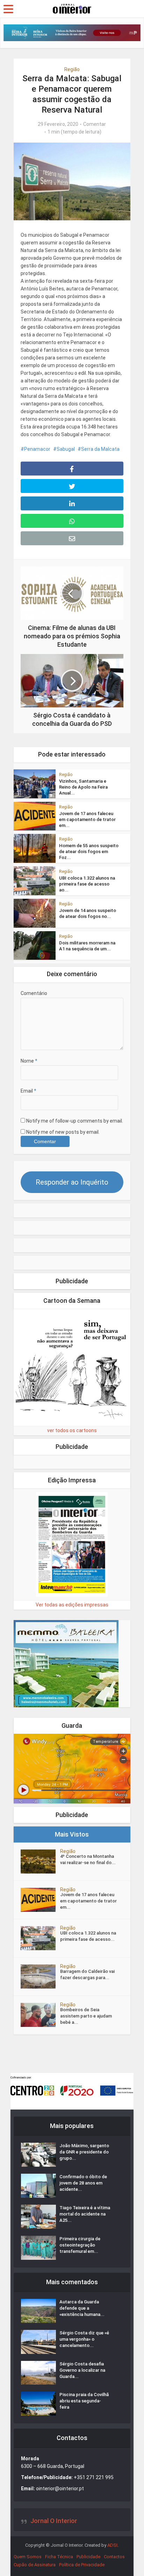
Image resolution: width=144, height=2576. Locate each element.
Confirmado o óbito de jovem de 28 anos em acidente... (83, 2183)
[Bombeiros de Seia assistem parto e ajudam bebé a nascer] (40, 2015)
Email (28, 1091)
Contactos (114, 2557)
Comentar (95, 124)
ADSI (112, 2545)
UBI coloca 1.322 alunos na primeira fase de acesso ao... (87, 884)
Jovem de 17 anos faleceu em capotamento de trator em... (87, 819)
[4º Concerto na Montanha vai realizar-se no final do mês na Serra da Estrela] (40, 1861)
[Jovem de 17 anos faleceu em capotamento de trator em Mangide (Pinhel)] (40, 1900)
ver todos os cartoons (72, 1430)
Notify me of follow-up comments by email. (75, 1121)
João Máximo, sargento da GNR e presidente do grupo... (84, 2152)
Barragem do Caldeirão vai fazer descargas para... (87, 1974)
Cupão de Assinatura (35, 2565)
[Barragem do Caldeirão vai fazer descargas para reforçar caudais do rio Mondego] (40, 1977)
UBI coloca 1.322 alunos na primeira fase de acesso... (88, 1936)
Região (72, 69)
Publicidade (88, 2557)
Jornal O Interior (54, 2521)
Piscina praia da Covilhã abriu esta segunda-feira (84, 2401)
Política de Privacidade (82, 2565)
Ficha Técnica (59, 2557)
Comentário (34, 993)
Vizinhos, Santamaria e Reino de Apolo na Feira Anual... (83, 787)
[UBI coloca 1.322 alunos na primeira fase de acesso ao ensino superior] (40, 1938)
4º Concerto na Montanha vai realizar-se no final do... (88, 1859)
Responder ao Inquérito (72, 1182)
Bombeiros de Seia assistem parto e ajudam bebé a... (86, 2016)
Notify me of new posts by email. (63, 1132)
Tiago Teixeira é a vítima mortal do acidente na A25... (85, 2214)
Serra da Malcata (100, 449)
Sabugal (66, 449)
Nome (29, 1061)
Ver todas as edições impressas (72, 1605)
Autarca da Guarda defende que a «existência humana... (82, 2308)
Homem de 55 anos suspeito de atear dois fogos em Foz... (89, 852)
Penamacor (37, 449)
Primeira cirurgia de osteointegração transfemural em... (80, 2245)
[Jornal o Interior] (72, 8)
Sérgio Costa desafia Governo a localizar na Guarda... (82, 2370)
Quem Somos (28, 2557)
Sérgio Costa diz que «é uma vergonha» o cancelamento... (84, 2339)
